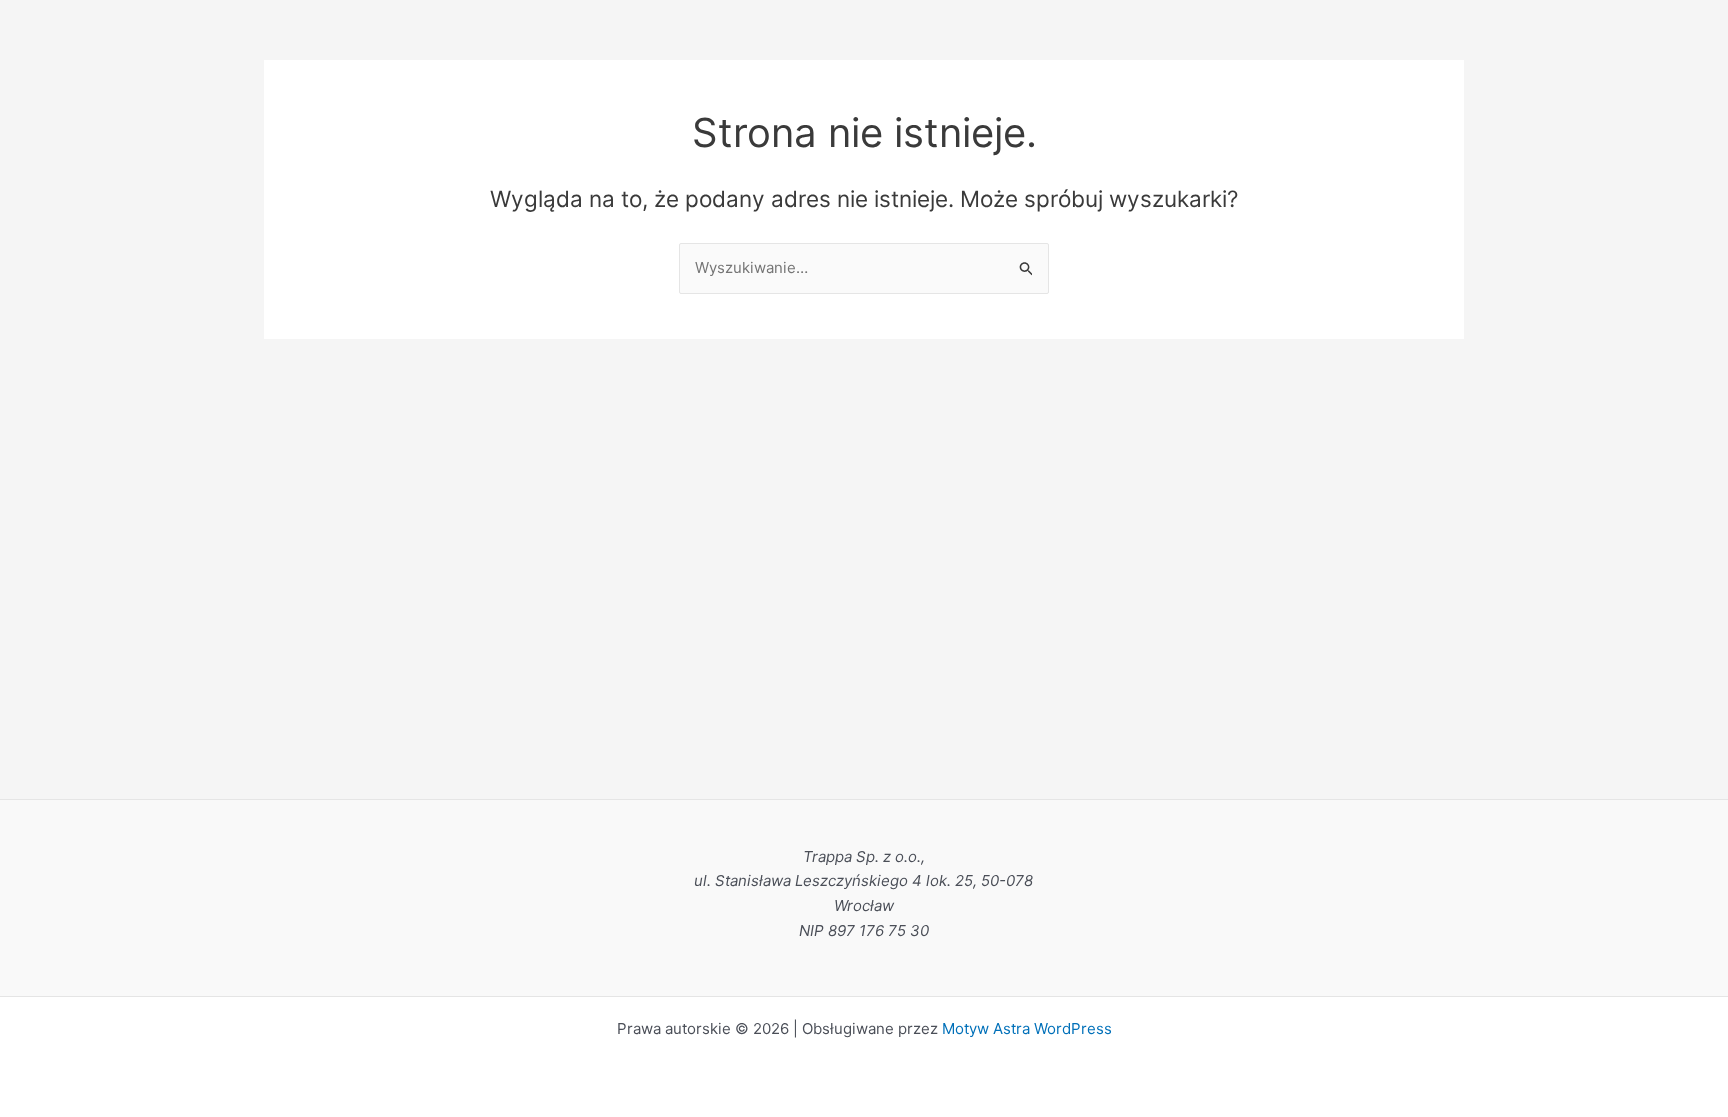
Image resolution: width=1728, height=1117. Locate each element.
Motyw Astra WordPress (1027, 1028)
